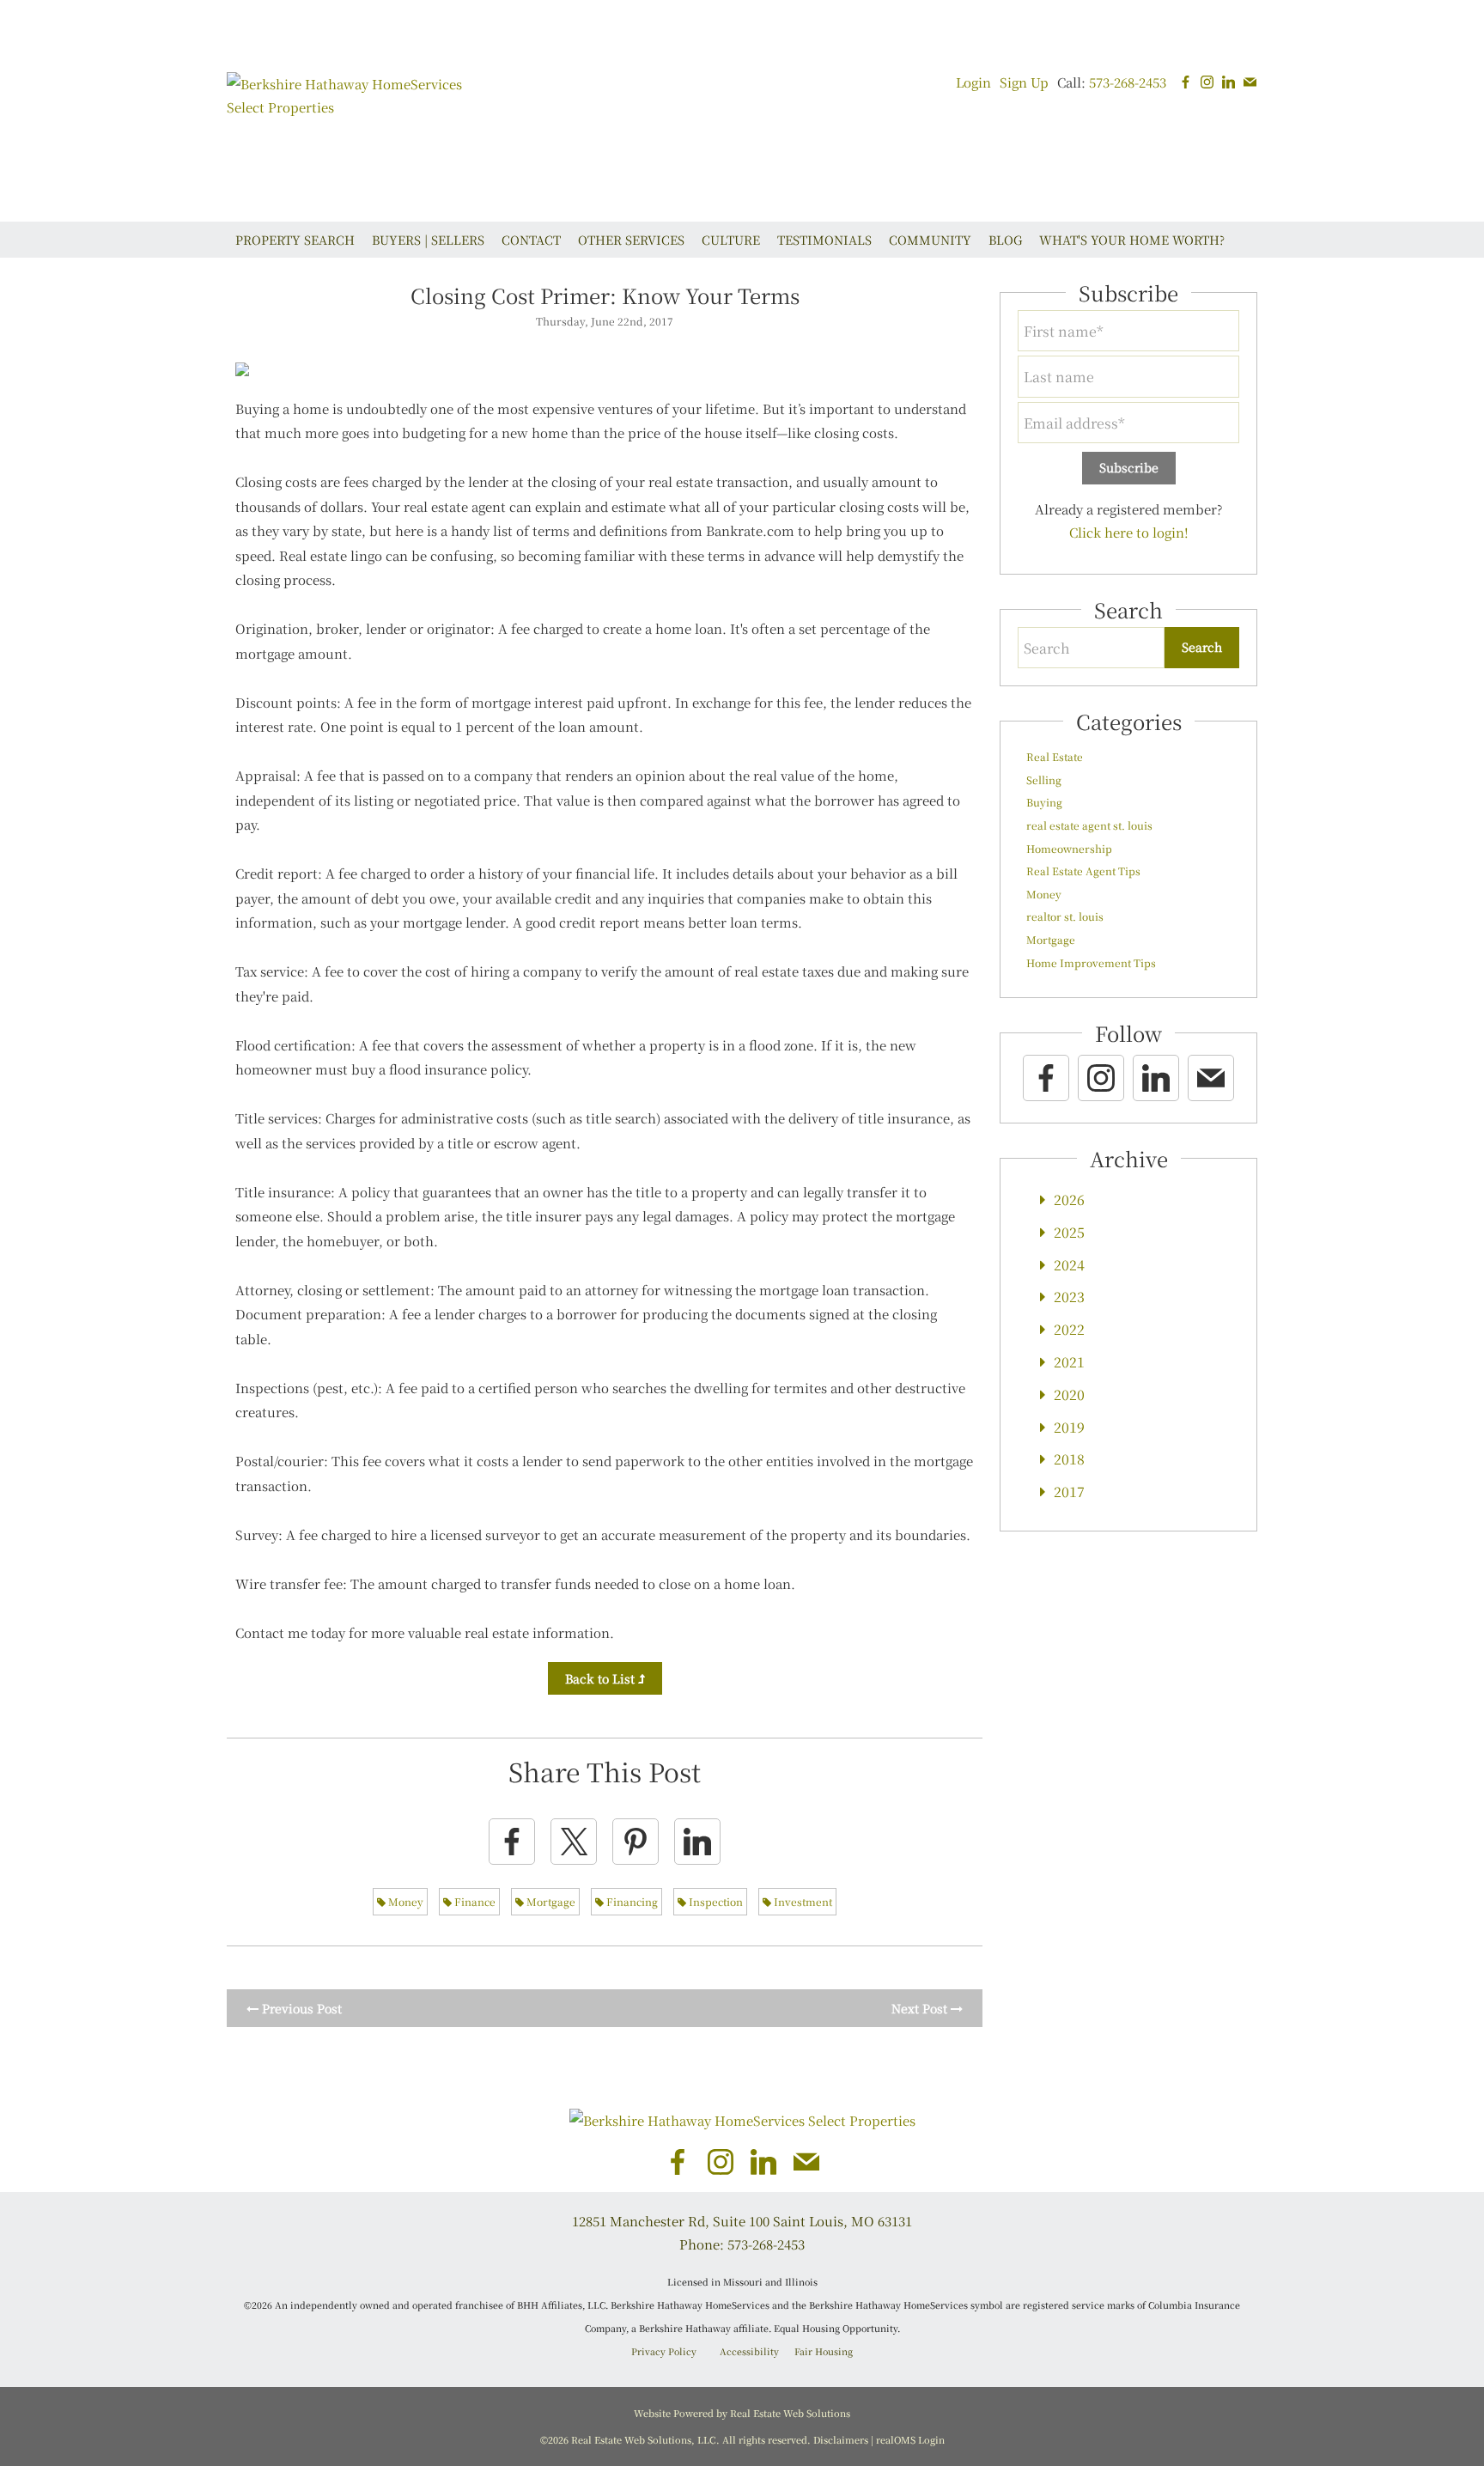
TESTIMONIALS (824, 240)
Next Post (921, 2008)
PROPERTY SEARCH (295, 240)
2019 (1069, 1427)
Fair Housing (824, 2351)
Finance (474, 1901)
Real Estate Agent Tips (1083, 871)
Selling (1044, 779)
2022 (1069, 1329)
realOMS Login (910, 2439)
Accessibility (749, 2351)
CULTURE (731, 240)
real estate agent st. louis (1089, 825)
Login (973, 82)
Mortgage (550, 1901)
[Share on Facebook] (512, 1842)
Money (404, 1901)
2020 (1069, 1394)
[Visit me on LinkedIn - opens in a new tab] (1229, 82)
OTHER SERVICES (631, 240)
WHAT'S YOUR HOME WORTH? (1132, 240)
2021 (1069, 1362)
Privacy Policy (664, 2351)
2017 (1069, 1492)
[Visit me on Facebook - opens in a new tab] (1186, 82)
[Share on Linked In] (697, 1842)
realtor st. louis (1065, 916)
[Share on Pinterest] (636, 1842)
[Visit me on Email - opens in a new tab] (1250, 82)
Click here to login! (1129, 532)
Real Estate (1055, 756)
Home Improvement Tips (1091, 962)
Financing (631, 1901)
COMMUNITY (930, 240)
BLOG (1005, 240)
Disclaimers (841, 2439)
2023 (1069, 1297)
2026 (1069, 1200)
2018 (1069, 1459)
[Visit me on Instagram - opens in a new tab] (1207, 82)
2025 (1069, 1232)
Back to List (602, 1678)
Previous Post (300, 2008)
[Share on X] (574, 1842)
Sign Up (1024, 82)
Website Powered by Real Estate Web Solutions (742, 2413)
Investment (802, 1901)
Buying (1044, 802)
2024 (1069, 1265)
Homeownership (1069, 848)
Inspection (715, 1901)
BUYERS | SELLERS (428, 240)
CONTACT (531, 240)
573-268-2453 (1128, 82)
